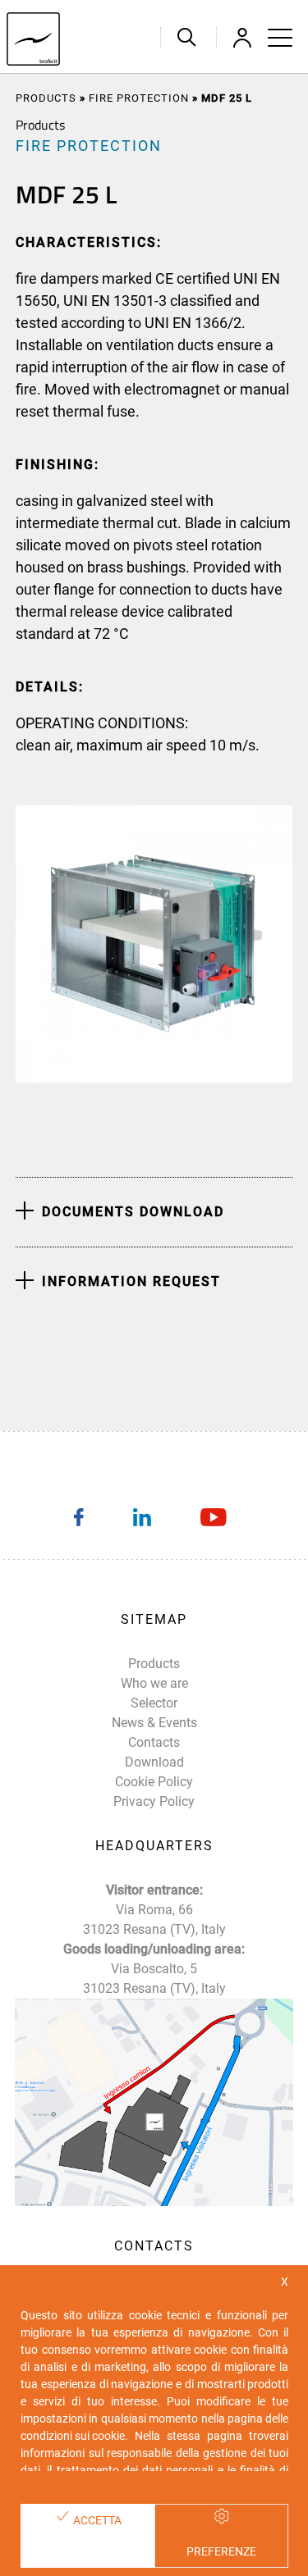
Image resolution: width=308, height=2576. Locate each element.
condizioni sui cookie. (74, 2436)
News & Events (154, 1723)
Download (154, 1762)
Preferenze (221, 2551)
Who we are (154, 1683)
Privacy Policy (154, 1801)
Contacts (154, 1742)
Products (46, 98)
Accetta (96, 2520)
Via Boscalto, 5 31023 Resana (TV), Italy (154, 1979)
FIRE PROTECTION (139, 98)
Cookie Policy (154, 1782)
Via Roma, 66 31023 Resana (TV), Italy (154, 1919)
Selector (154, 1703)
